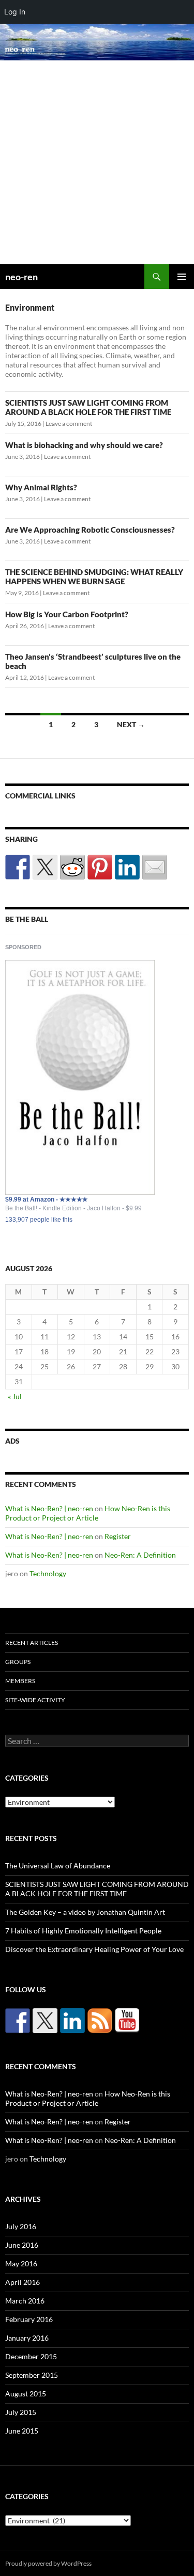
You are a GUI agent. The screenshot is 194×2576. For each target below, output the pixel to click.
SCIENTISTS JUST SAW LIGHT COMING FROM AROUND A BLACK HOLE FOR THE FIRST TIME (88, 407)
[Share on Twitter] (45, 867)
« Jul (15, 1396)
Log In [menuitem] (15, 12)
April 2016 (23, 2282)
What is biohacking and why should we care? (84, 445)
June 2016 (22, 2245)
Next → (131, 724)
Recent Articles (32, 1643)
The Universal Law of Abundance (58, 1866)
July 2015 (21, 2412)
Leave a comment (69, 423)
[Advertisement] (97, 162)
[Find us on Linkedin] (72, 2021)
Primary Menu (182, 277)
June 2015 (22, 2431)
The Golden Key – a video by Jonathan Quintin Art (85, 1912)
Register (118, 1536)
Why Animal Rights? (41, 487)
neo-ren (21, 277)
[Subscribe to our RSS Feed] (100, 2021)
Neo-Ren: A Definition (140, 1555)
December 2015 (31, 2356)
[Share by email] (155, 867)
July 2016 (21, 2226)
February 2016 (29, 2319)
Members (20, 1681)
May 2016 (21, 2263)
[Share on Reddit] (72, 867)
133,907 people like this (39, 1220)
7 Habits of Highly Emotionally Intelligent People (83, 1931)
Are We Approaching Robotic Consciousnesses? (90, 530)
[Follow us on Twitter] (45, 2021)
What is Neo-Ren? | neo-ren (49, 1508)
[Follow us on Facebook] (18, 2021)
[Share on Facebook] (18, 867)
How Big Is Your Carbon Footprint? (67, 614)
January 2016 (27, 2338)
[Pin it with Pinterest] (100, 867)
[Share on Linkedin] (127, 867)
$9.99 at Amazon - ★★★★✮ (46, 1199)
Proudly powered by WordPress (48, 2563)
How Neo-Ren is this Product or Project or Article (88, 1513)
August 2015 (26, 2394)
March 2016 (25, 2301)
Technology (48, 1573)
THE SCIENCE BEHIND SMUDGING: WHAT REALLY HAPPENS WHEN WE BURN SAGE (94, 577)
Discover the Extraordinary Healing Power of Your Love (94, 1949)
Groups (18, 1662)
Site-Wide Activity (35, 1700)
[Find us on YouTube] (127, 2021)
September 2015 (32, 2375)
